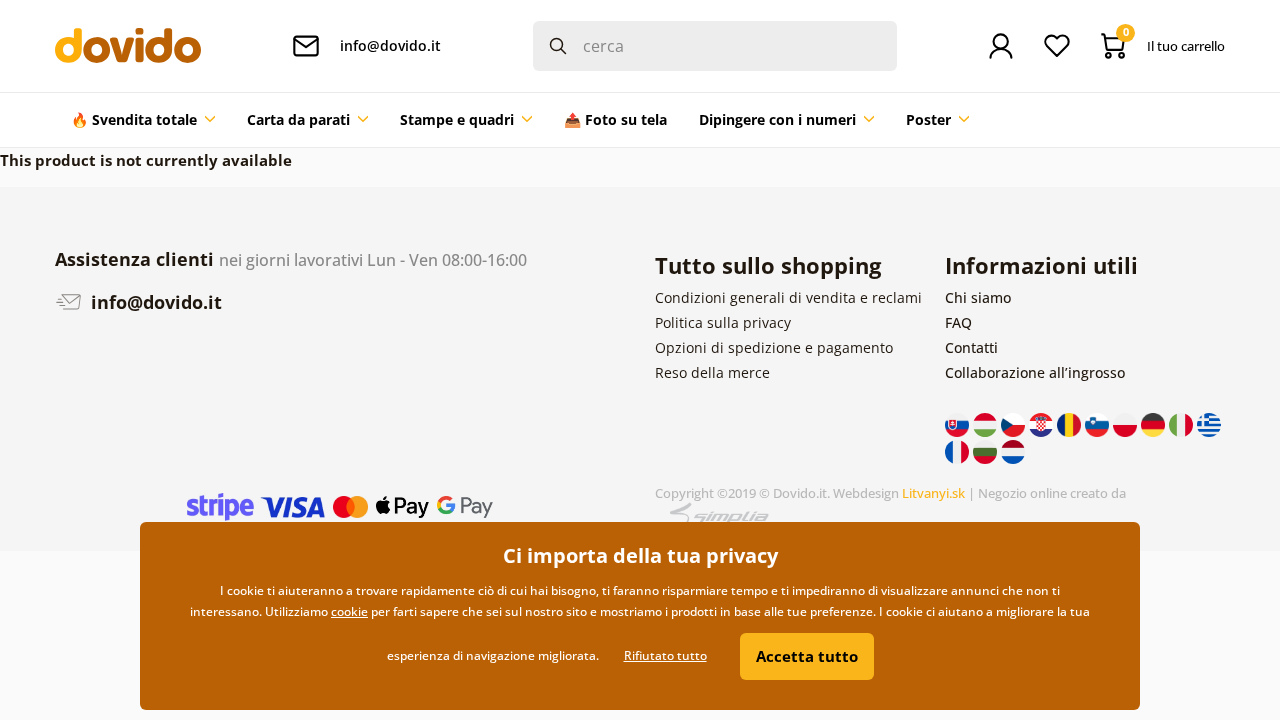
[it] (1183, 423)
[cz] (1015, 423)
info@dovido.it (154, 302)
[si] (1099, 423)
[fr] (959, 449)
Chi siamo (978, 297)
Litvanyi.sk (933, 493)
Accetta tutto (807, 656)
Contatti (971, 347)
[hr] (1043, 423)
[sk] (959, 423)
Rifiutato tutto (665, 655)
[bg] (987, 449)
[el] (1209, 423)
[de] (1155, 423)
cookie (349, 611)
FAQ (958, 322)
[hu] (987, 423)
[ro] (1071, 423)
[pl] (1127, 423)
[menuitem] (143, 120)
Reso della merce (712, 372)
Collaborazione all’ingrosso (1035, 372)
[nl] (1013, 449)
